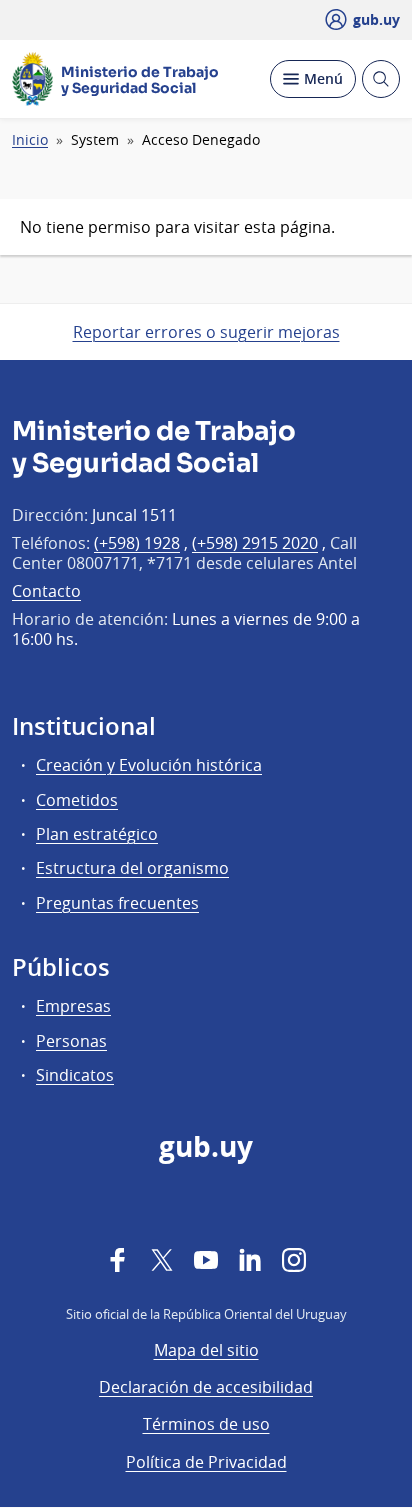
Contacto (46, 591)
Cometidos (77, 800)
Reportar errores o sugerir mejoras (206, 332)
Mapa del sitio (206, 1350)
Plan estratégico (97, 834)
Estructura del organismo (132, 868)
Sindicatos (75, 1075)
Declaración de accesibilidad (206, 1387)
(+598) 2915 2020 (255, 543)
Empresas (73, 1006)
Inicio (30, 140)
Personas (71, 1041)
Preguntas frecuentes (117, 903)
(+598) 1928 (137, 543)
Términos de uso (206, 1424)
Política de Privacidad (206, 1462)
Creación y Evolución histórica (149, 765)
